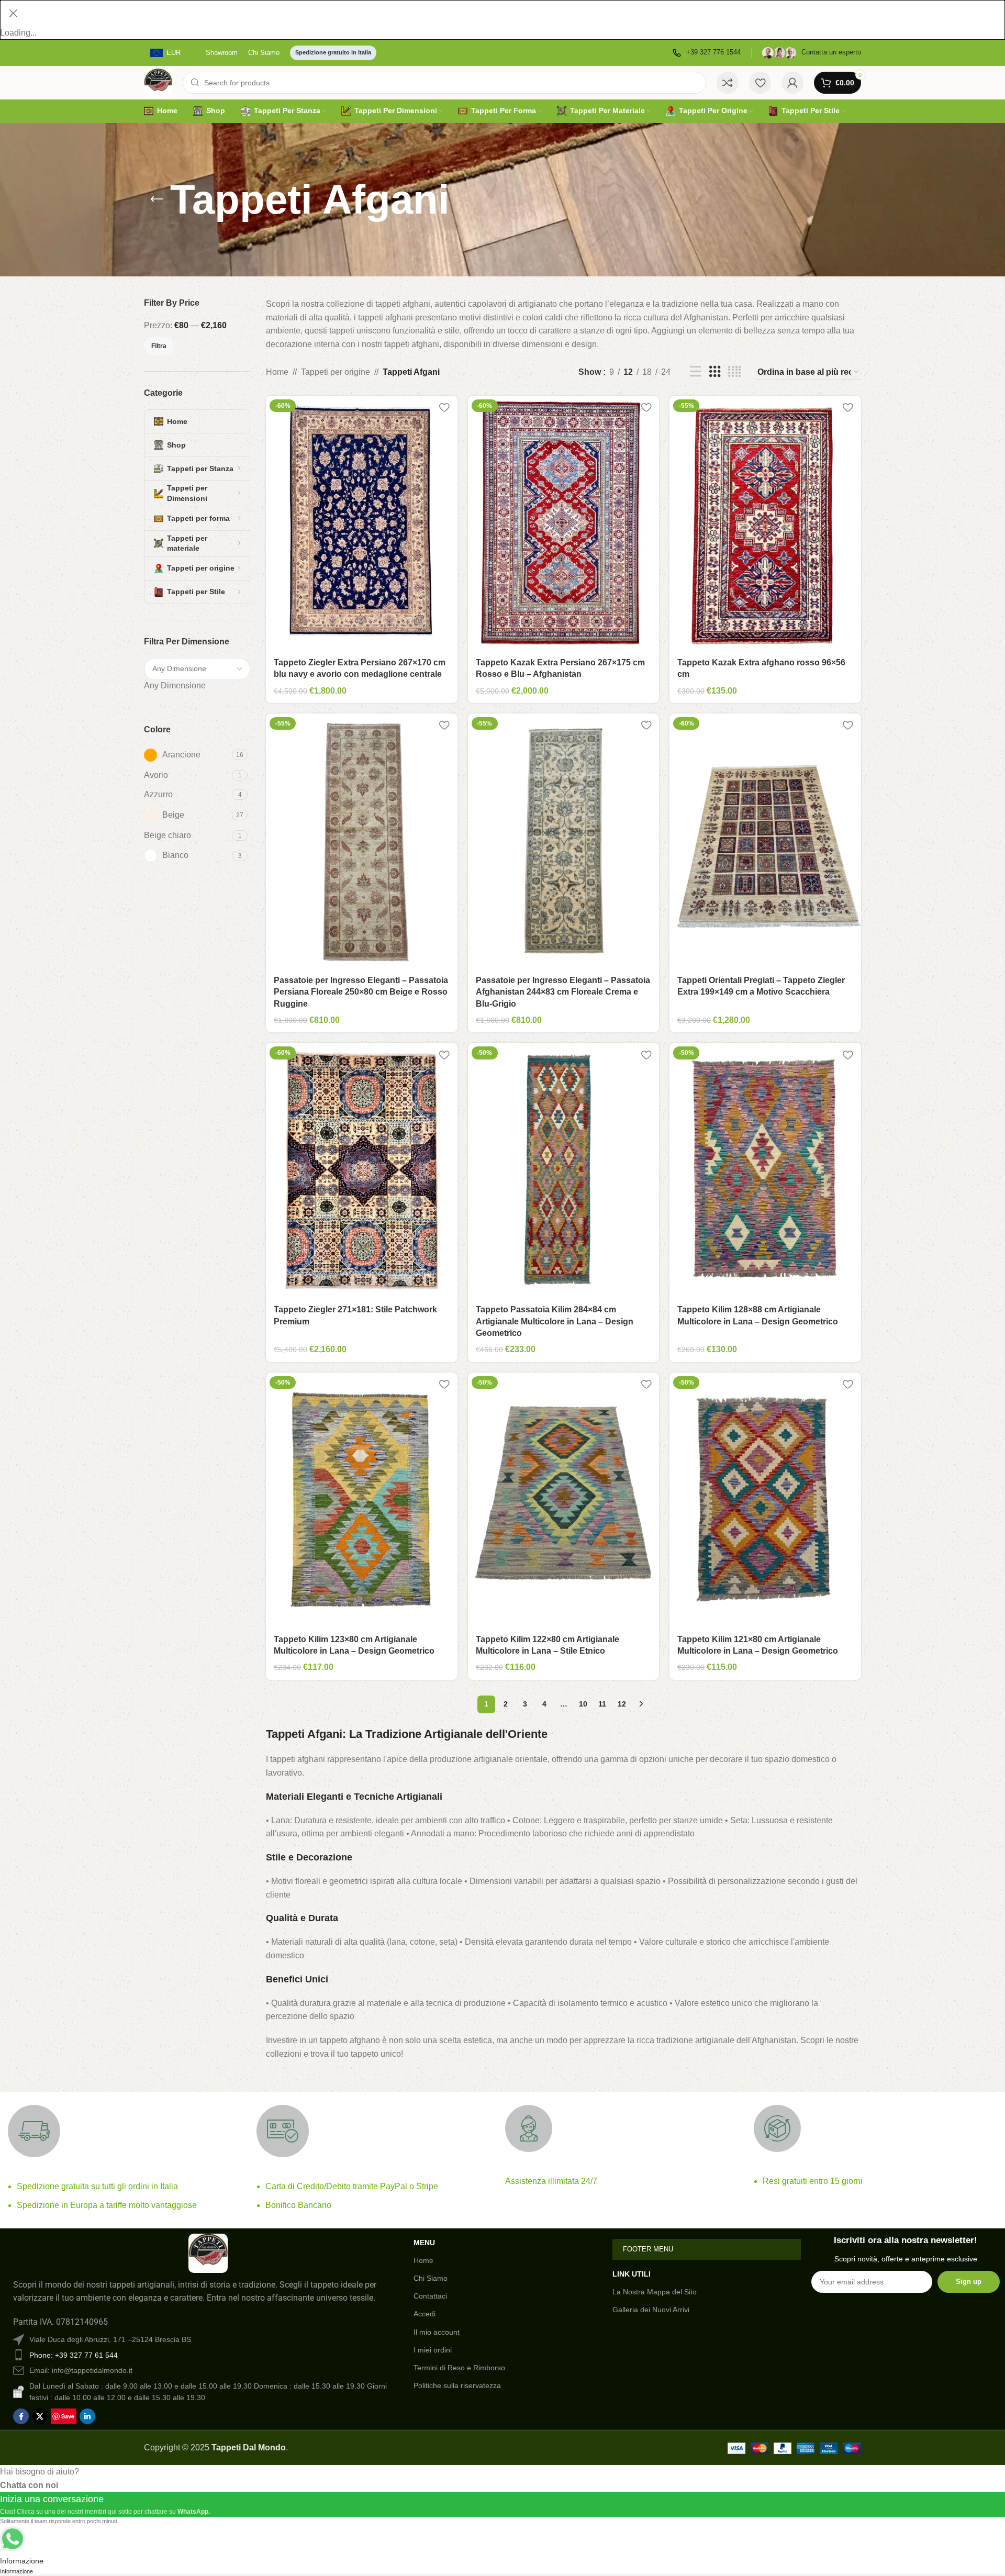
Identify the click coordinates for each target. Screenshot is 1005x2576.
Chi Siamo (431, 2278)
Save (68, 2416)
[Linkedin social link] (87, 2416)
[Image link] (208, 2252)
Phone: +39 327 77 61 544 (74, 2355)
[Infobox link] (707, 53)
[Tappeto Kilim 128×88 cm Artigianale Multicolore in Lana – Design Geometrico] (765, 1170)
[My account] (792, 83)
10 (583, 1704)
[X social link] (40, 2416)
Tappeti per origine (336, 372)
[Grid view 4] (734, 372)
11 (602, 1704)
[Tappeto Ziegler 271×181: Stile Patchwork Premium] (362, 1170)
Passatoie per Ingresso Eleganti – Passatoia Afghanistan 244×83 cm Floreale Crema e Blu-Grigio (563, 992)
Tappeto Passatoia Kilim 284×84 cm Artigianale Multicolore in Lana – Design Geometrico (555, 1321)
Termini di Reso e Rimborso (459, 2368)
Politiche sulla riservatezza (457, 2385)
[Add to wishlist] (444, 408)
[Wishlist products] (760, 83)
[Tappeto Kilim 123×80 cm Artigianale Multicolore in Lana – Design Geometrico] (362, 1500)
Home (277, 372)
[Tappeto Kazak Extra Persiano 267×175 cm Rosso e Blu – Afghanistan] (564, 523)
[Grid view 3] (715, 372)
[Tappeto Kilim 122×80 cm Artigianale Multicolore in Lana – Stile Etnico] (564, 1500)
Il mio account (437, 2332)
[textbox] (175, 685)
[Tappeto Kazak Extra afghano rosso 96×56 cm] (765, 523)
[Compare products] (728, 83)
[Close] (13, 13)
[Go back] (157, 199)
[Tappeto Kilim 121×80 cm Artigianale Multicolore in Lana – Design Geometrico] (765, 1500)
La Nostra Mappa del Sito (655, 2292)
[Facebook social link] (21, 2416)
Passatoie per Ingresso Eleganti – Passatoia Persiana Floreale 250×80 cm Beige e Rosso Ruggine (361, 992)
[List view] (696, 372)
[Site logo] (158, 82)
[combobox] (175, 685)
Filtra (159, 346)
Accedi (425, 2314)
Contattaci (430, 2296)
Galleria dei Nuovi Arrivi (651, 2310)
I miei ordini (433, 2350)
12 (622, 1704)
